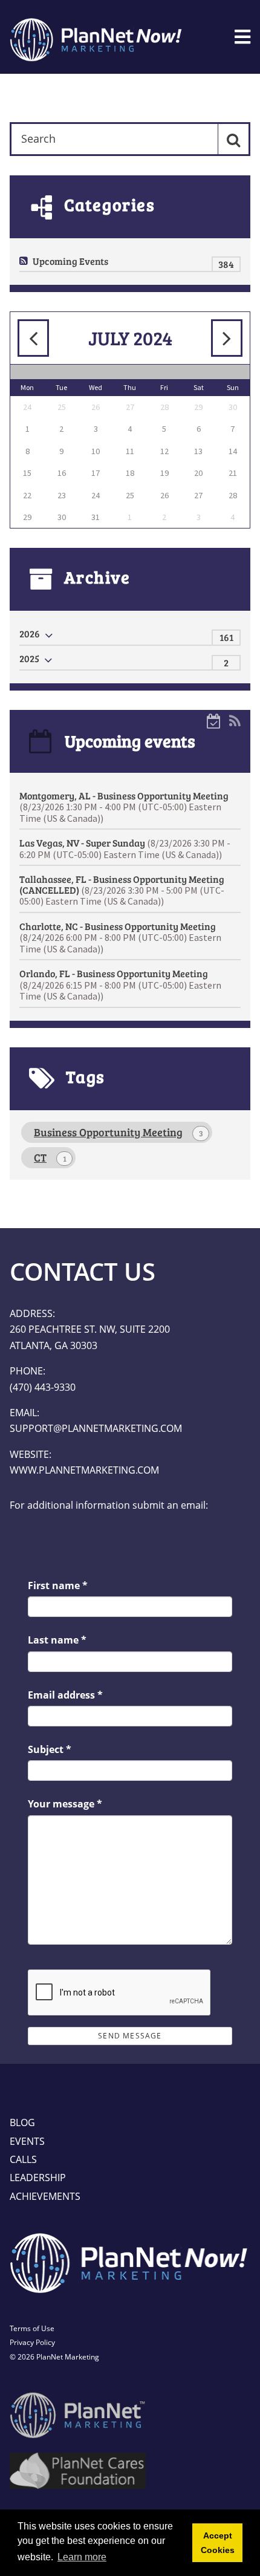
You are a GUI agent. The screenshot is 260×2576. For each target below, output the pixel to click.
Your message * (65, 1804)
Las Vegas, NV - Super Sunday (125, 848)
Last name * (57, 1640)
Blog (22, 2122)
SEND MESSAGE (130, 2036)
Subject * (50, 1749)
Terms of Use (32, 2328)
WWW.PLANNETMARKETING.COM (84, 1470)
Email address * (65, 1695)
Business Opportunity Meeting (119, 1132)
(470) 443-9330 (43, 1387)
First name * (58, 1586)
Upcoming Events (70, 261)
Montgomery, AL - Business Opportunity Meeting (124, 807)
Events (27, 2141)
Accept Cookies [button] (218, 2543)
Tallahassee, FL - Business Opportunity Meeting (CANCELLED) (122, 890)
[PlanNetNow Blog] (97, 37)
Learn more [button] (82, 2557)
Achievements (45, 2196)
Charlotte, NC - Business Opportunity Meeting (120, 937)
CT (50, 1157)
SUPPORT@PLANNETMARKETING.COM (96, 1428)
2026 (30, 633)
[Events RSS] (235, 720)
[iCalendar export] (214, 720)
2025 (29, 658)
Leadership (38, 2178)
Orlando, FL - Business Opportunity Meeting (120, 984)
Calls (23, 2159)
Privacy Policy (32, 2342)
